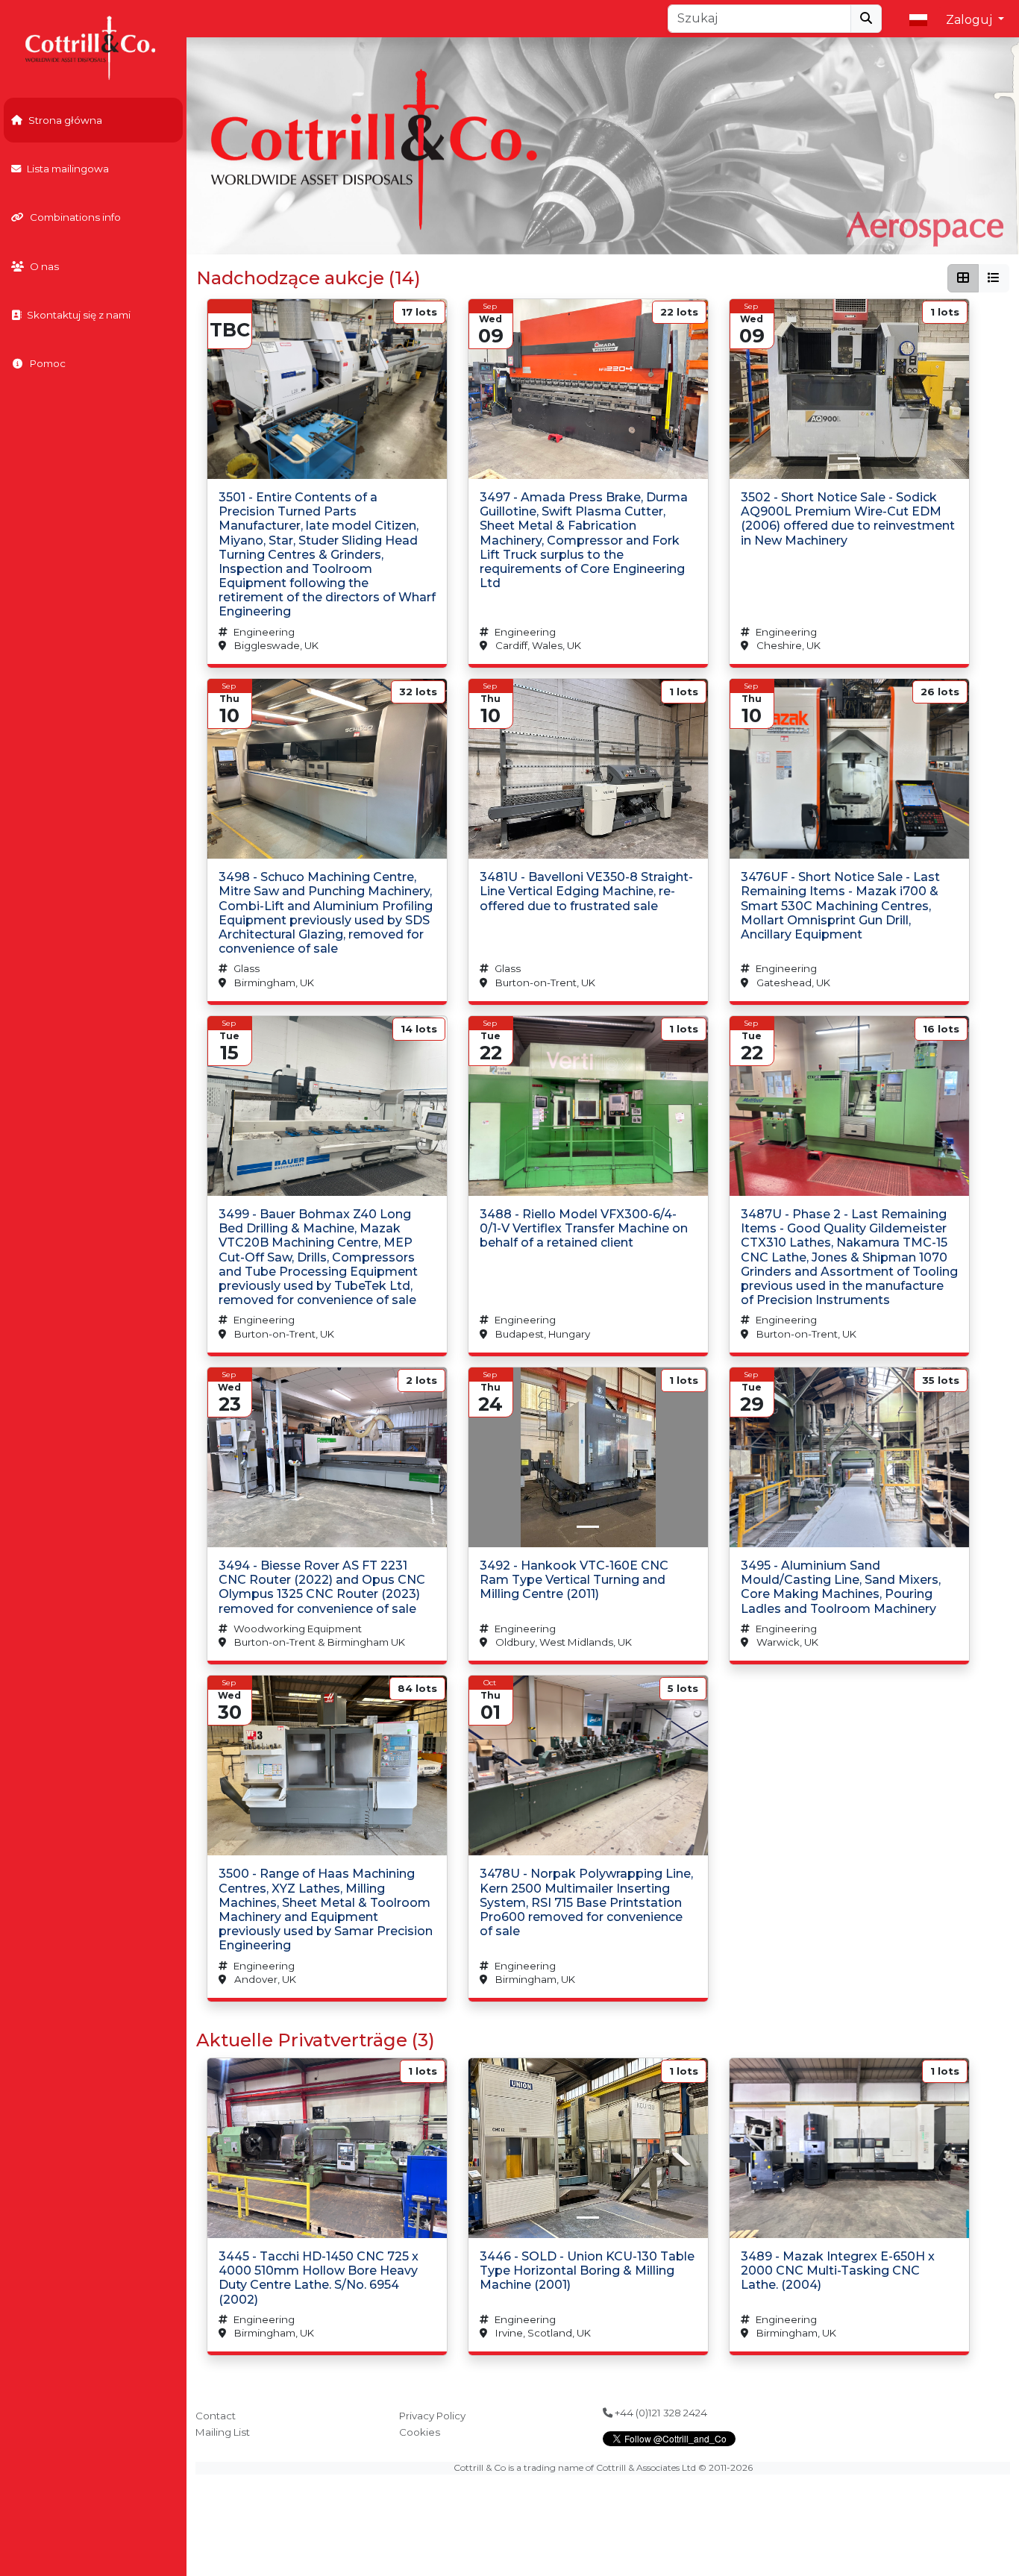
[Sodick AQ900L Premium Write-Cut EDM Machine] (849, 389)
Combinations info (75, 217)
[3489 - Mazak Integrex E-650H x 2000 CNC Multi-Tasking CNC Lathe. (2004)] (849, 2148)
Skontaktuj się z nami (79, 315)
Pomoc (48, 363)
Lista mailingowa (68, 169)
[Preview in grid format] (963, 278)
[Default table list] (994, 278)
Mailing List (223, 2432)
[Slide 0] (849, 458)
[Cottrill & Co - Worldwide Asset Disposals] (93, 47)
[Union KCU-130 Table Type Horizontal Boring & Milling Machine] (588, 2148)
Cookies (420, 2432)
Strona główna (65, 120)
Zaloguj (971, 20)
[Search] (866, 19)
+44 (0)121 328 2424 (660, 2413)
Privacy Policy (432, 2416)
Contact (216, 2416)
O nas (44, 266)
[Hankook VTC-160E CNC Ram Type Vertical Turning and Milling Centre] (588, 1457)
